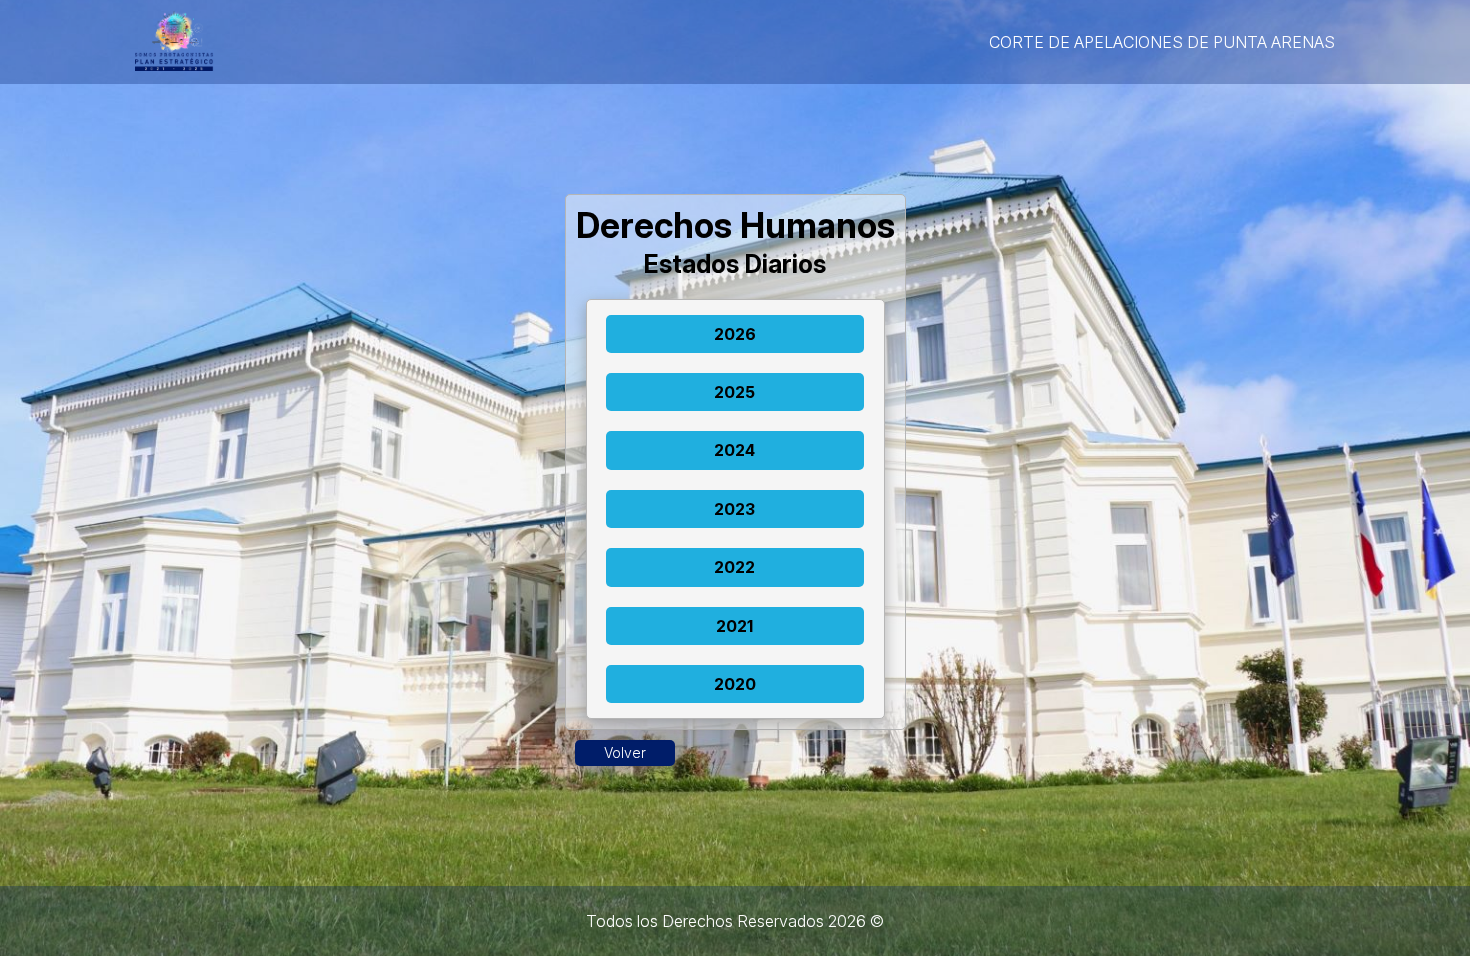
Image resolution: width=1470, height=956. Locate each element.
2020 (735, 684)
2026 (735, 334)
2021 (734, 626)
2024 (734, 450)
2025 (734, 392)
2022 (734, 567)
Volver (625, 752)
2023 (734, 509)
